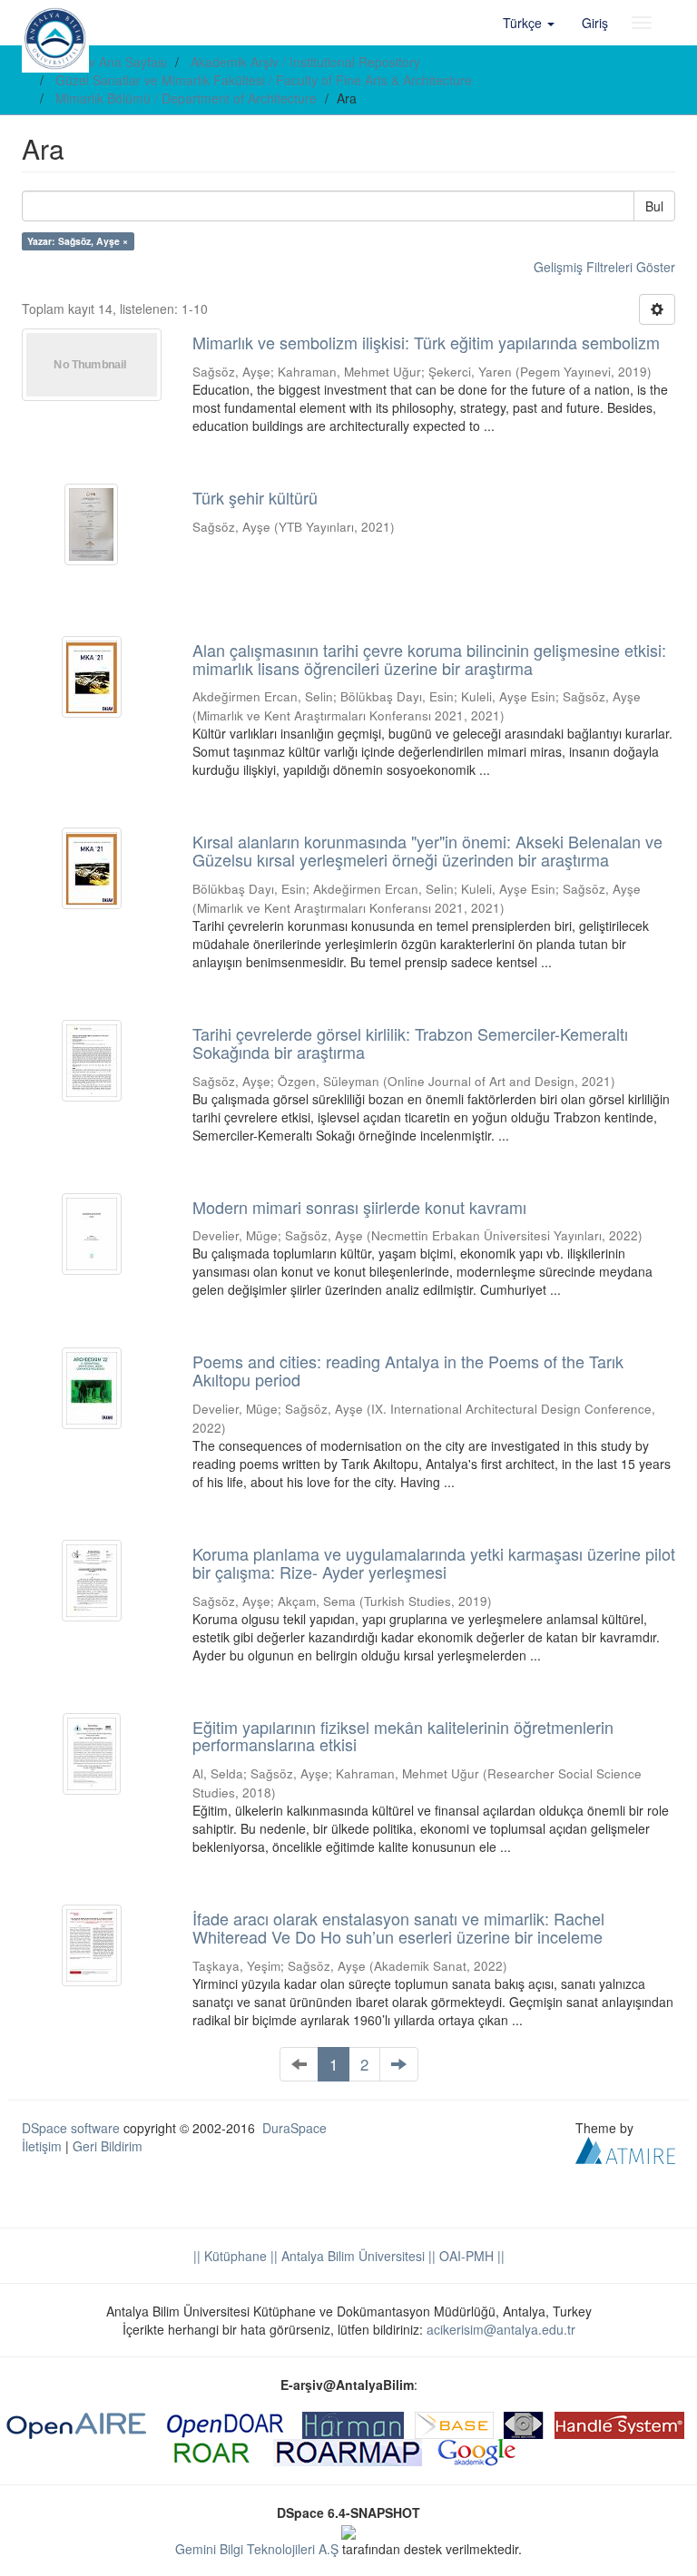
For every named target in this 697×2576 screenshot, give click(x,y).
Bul (654, 206)
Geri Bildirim (108, 2146)
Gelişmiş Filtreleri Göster (604, 267)
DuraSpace (295, 2128)
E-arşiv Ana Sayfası (111, 62)
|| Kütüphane (230, 2256)
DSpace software (71, 2128)
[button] (529, 23)
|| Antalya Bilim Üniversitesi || (351, 2256)
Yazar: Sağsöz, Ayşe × (78, 241)
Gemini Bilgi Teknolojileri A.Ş (257, 2549)
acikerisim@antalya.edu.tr (501, 2329)
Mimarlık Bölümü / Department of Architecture (186, 98)
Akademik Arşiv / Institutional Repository (305, 62)
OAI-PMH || (470, 2256)
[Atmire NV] (625, 2148)
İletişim (42, 2146)
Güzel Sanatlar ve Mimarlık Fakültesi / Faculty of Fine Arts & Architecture (264, 80)
